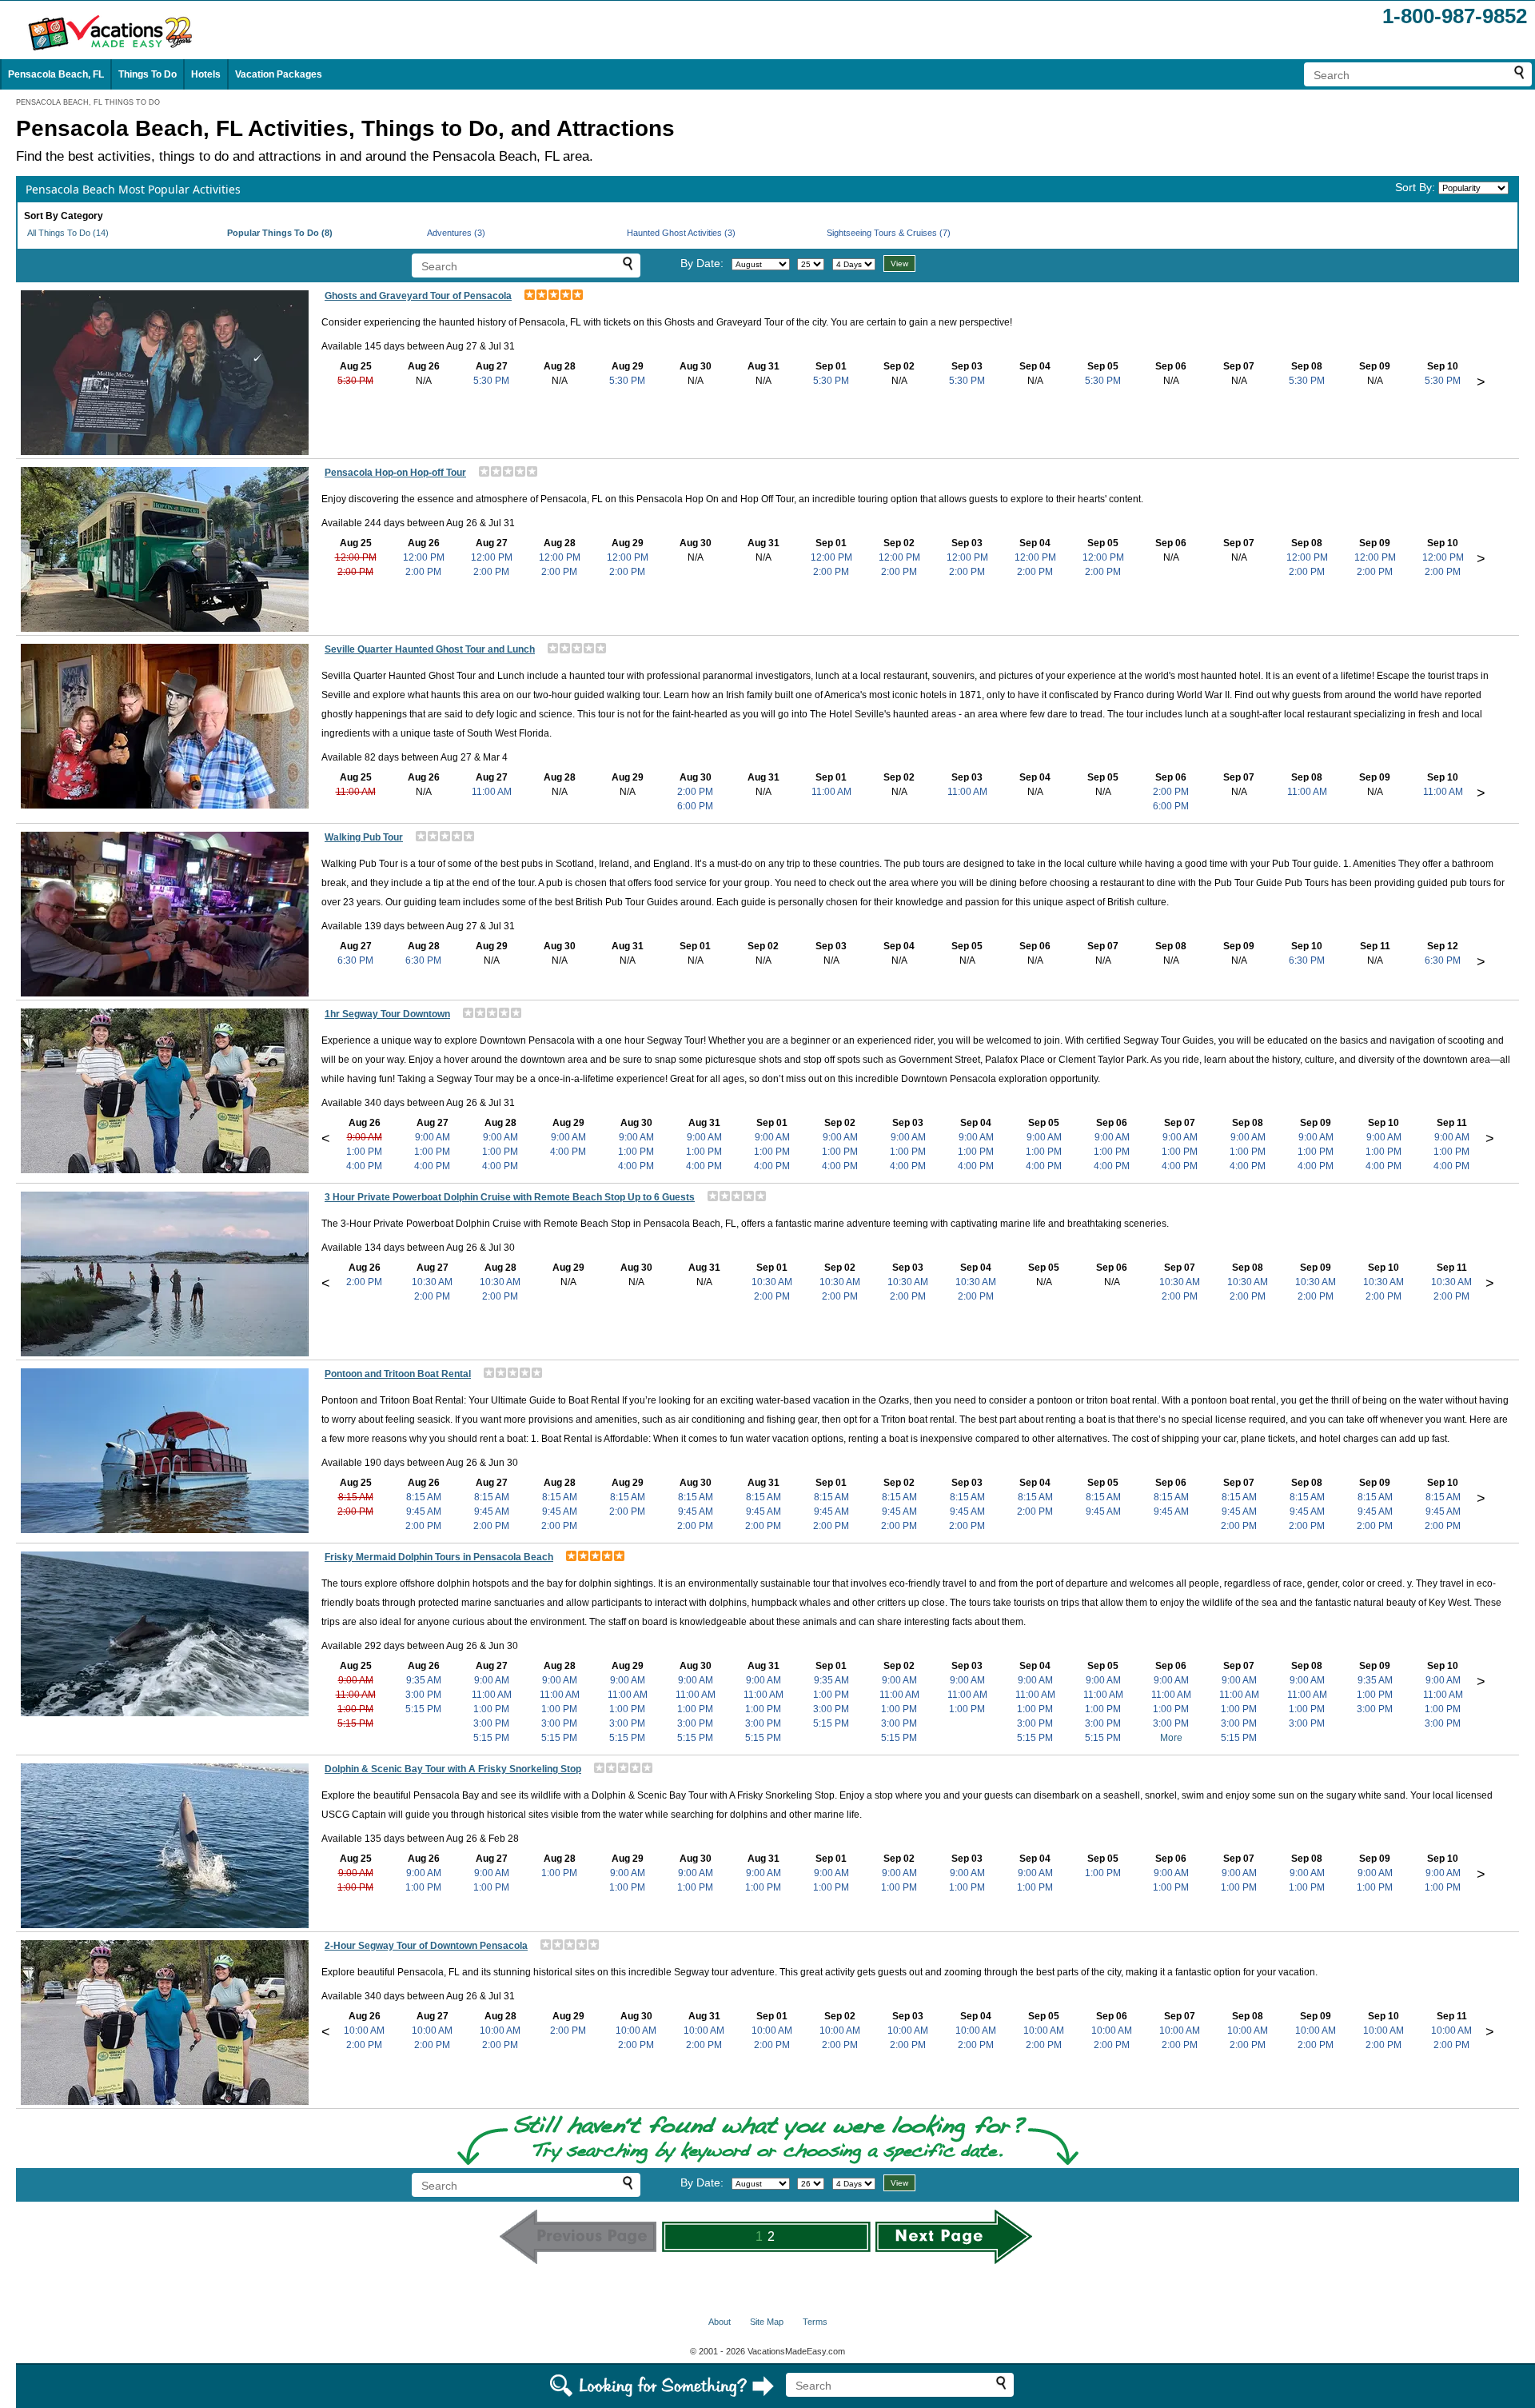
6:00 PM (695, 806)
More (1171, 1738)
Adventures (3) (456, 233)
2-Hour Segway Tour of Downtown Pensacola (426, 1946)
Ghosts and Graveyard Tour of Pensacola (418, 296)
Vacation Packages (279, 74)
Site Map (767, 2322)
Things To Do (148, 74)
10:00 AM (364, 2031)
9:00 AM (365, 1137)
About (720, 2322)
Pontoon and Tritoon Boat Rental (398, 1374)
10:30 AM (432, 1282)
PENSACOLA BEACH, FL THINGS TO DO (88, 102)
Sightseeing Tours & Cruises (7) (889, 233)
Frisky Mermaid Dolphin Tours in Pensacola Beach (439, 1557)
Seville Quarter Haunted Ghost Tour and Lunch (430, 649)
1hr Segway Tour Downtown (387, 1014)
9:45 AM (424, 1511)
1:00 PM (364, 1152)
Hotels (206, 74)
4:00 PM (364, 1166)
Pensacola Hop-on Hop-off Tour (395, 473)
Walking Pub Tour (364, 837)
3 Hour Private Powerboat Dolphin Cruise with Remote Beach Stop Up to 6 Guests (510, 1197)
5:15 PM (355, 1723)
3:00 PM (423, 1695)
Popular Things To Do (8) (280, 233)
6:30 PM (355, 960)
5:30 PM (355, 381)
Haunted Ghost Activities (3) (681, 233)
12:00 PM (356, 557)
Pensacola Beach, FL (56, 74)
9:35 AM (424, 1680)
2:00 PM (355, 572)
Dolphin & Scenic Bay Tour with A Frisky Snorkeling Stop (453, 1769)
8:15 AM (356, 1497)
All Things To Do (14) (68, 233)
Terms (815, 2322)
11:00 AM (356, 792)
